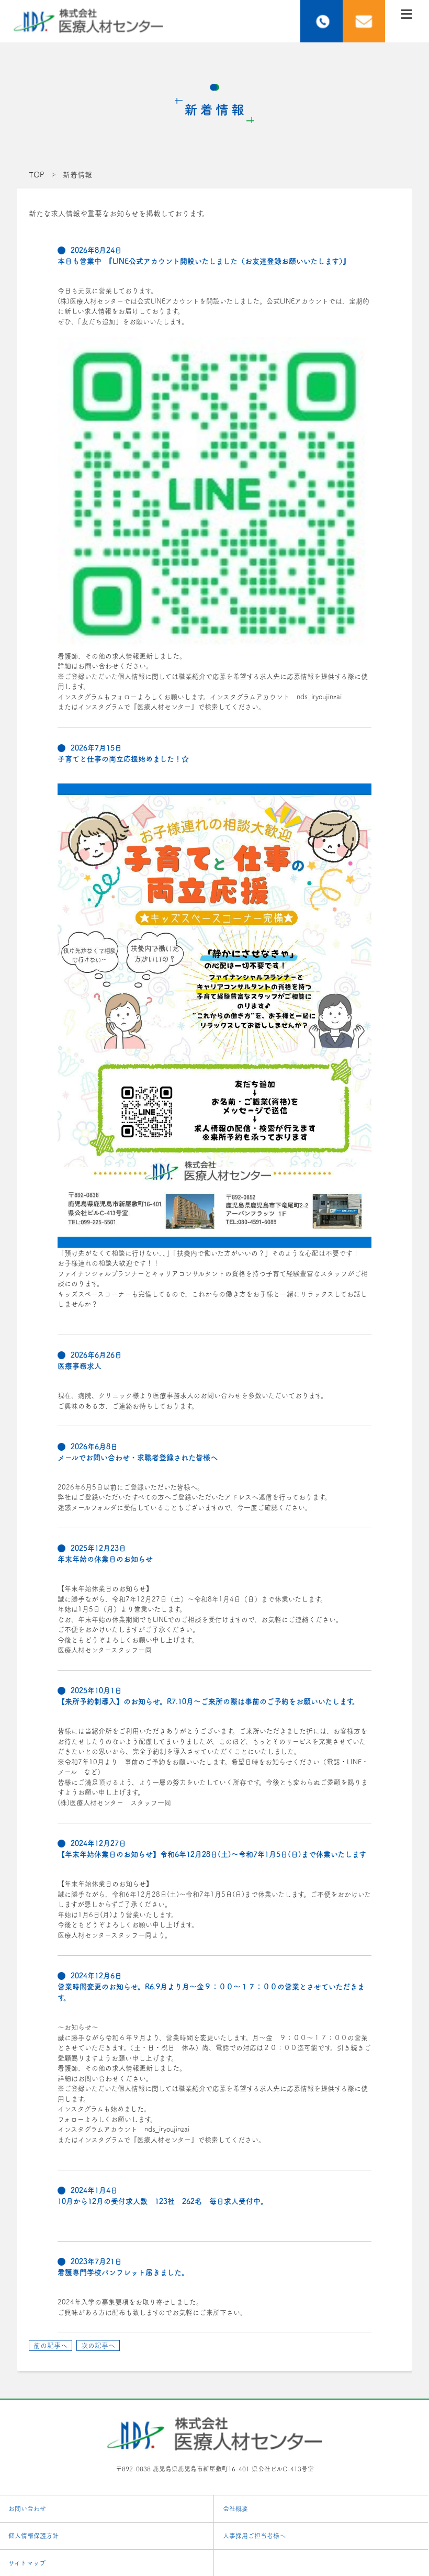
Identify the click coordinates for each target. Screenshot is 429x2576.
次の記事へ (98, 2345)
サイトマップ (27, 2563)
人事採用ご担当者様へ (254, 2536)
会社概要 (235, 2508)
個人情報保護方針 (33, 2536)
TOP (36, 175)
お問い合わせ (27, 2508)
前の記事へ (50, 2345)
